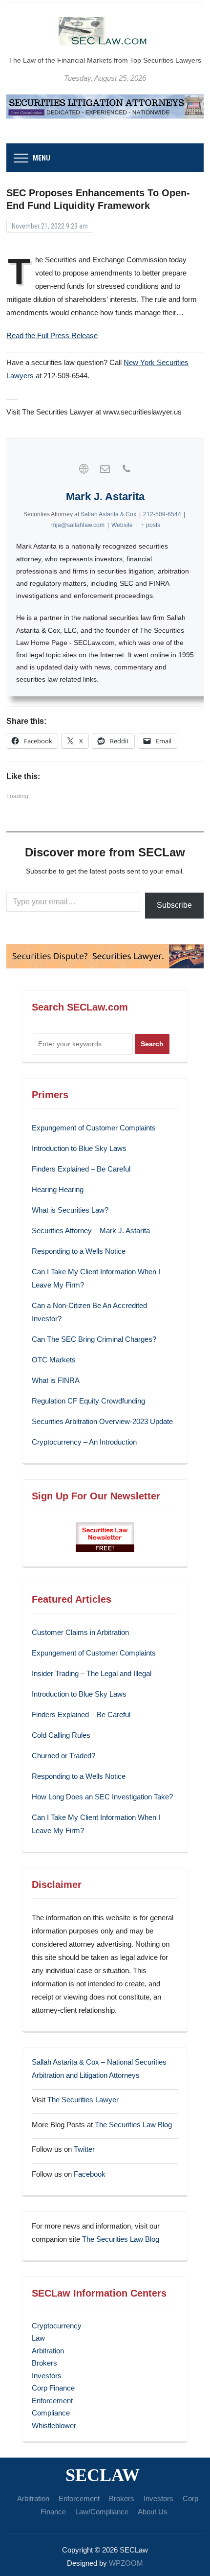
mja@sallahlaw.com (78, 525)
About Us (153, 2512)
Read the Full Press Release (52, 335)
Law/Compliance (102, 2512)
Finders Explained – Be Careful (81, 1169)
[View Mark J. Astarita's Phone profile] (126, 469)
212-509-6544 (162, 514)
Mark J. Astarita (105, 496)
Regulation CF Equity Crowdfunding (88, 1401)
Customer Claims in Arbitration (80, 1632)
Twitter (84, 2149)
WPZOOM (126, 2563)
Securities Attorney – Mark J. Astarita (91, 1230)
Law (38, 2338)
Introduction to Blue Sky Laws (79, 1148)
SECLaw (103, 2475)
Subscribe (174, 905)
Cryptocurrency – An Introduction (84, 1442)
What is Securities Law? (70, 1210)
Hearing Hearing (59, 1189)
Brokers (44, 2363)
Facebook (90, 2174)
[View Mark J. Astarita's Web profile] (84, 469)
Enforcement (52, 2401)
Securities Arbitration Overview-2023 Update (102, 1421)
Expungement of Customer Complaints (94, 1128)
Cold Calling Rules (61, 1735)
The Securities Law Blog (133, 2125)
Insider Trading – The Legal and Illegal (92, 1673)
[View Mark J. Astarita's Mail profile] (105, 469)
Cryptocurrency (57, 2326)
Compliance (51, 2413)
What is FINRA (56, 1380)
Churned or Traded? (63, 1756)
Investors (47, 2376)
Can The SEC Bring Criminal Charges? (94, 1339)
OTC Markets (54, 1360)
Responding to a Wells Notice (79, 1251)
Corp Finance (53, 2388)
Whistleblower (54, 2426)
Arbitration (48, 2351)
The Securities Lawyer (83, 2100)
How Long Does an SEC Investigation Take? (102, 1797)
